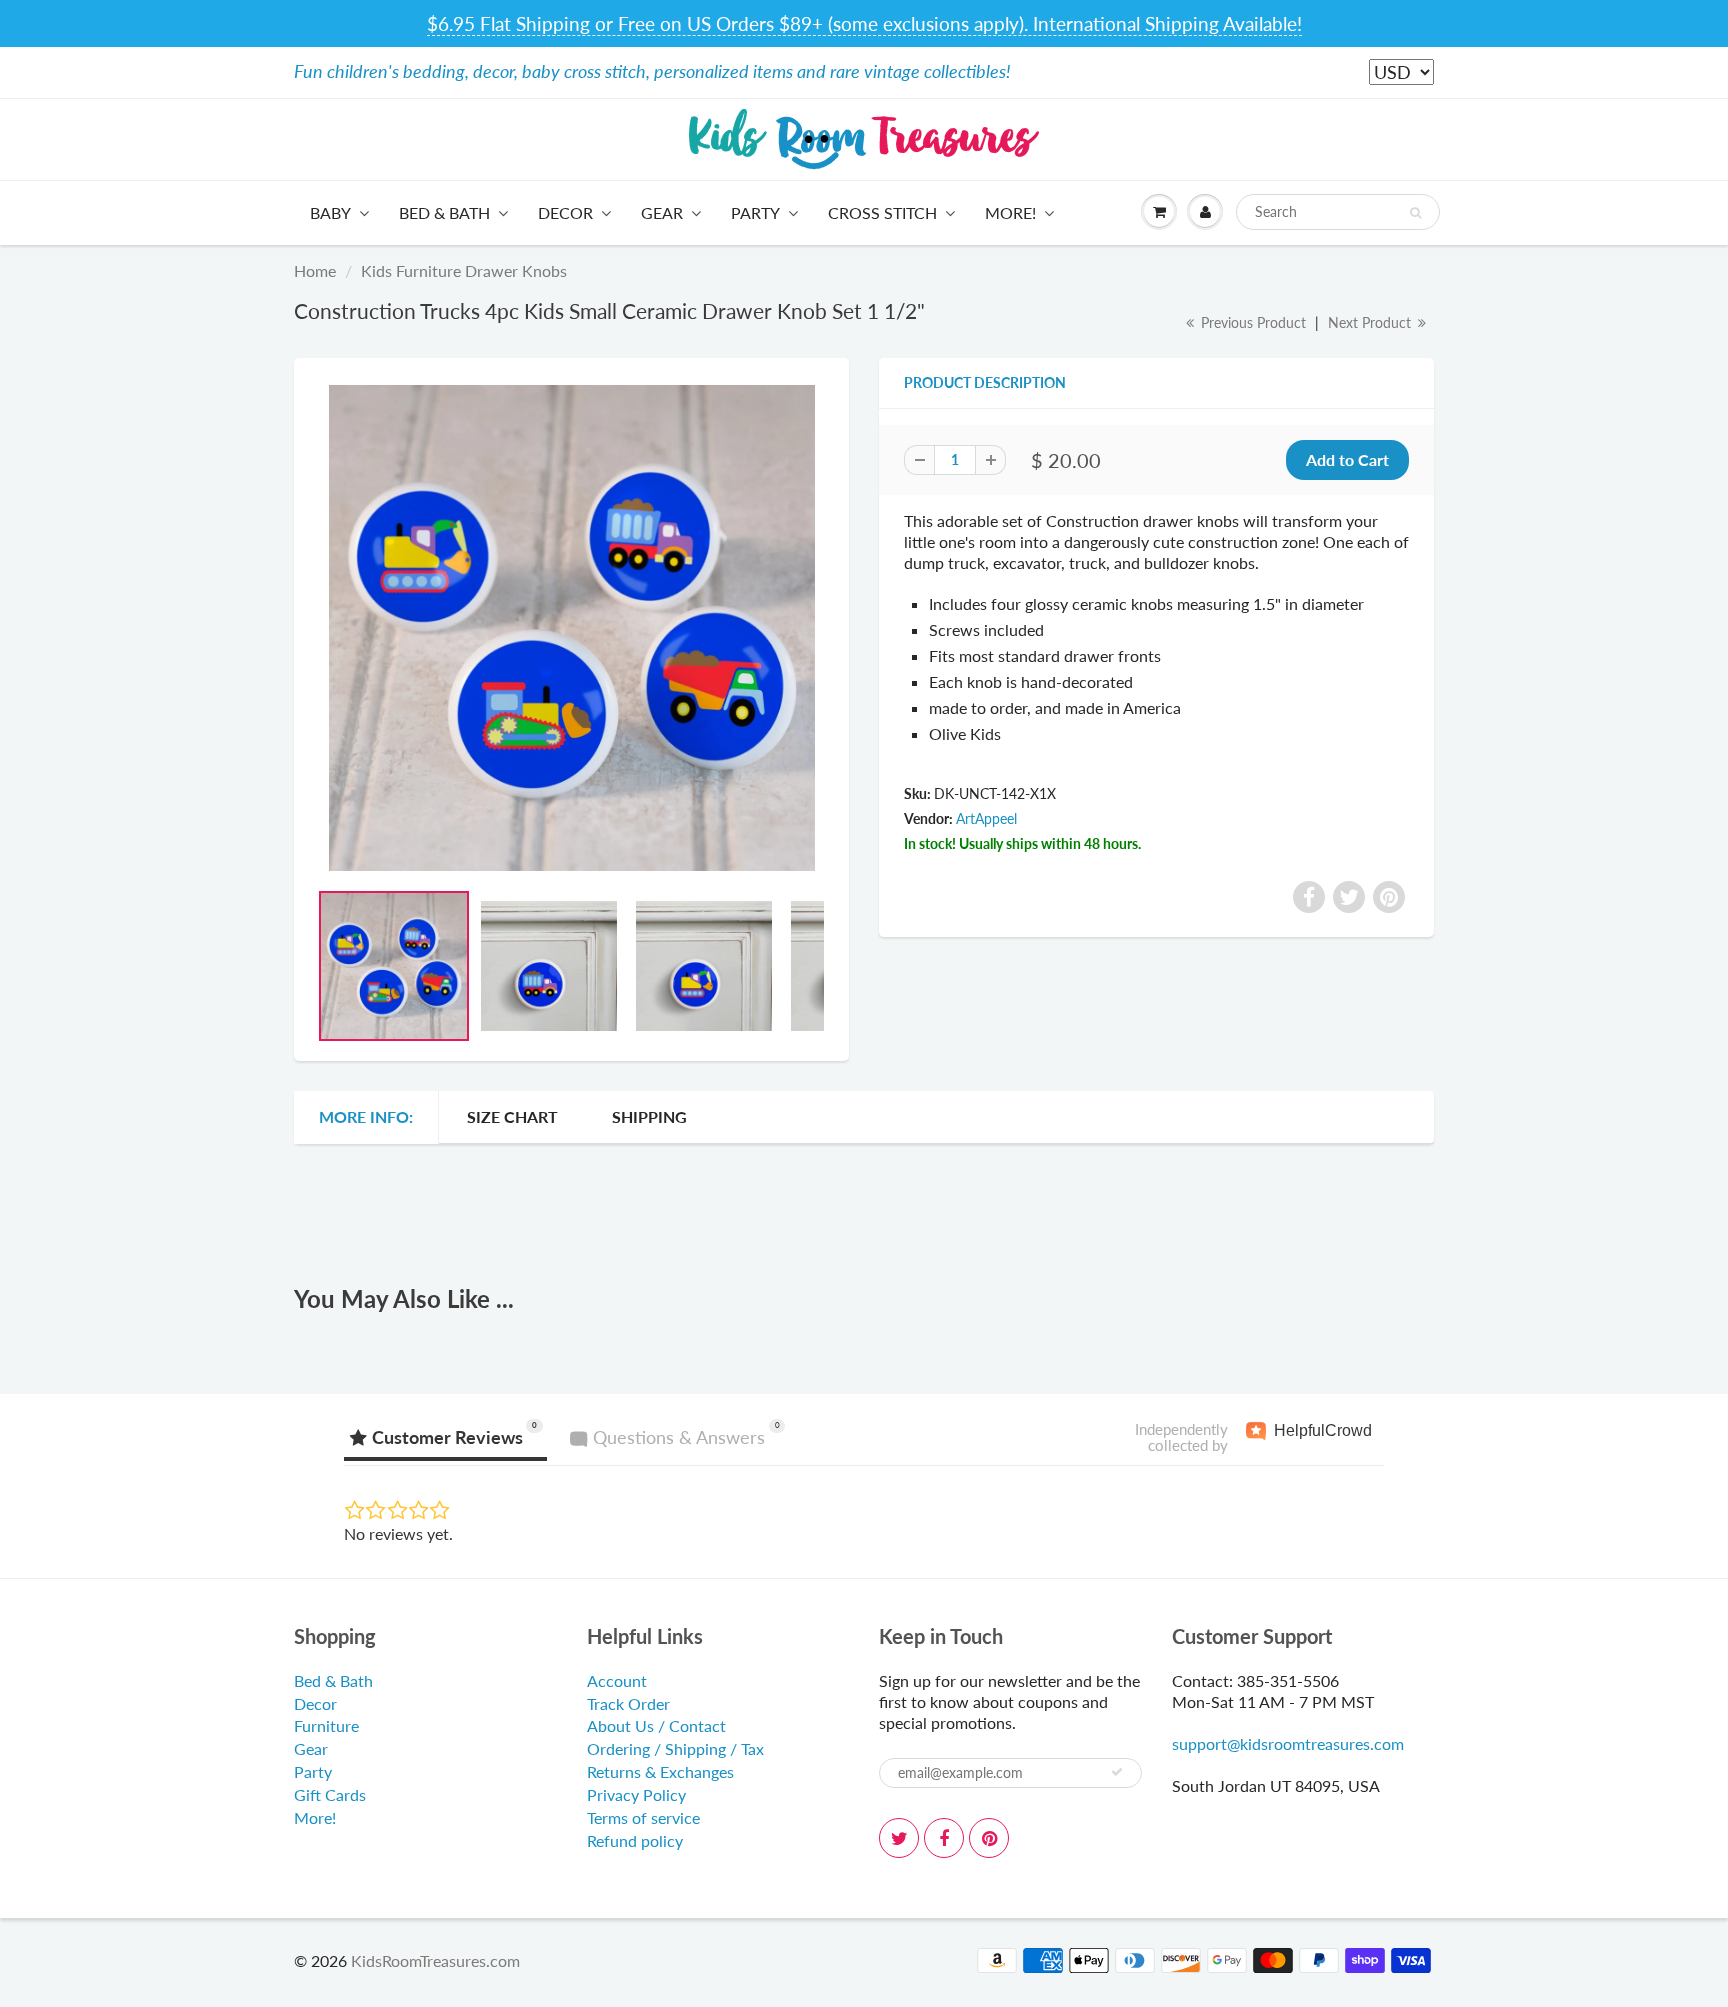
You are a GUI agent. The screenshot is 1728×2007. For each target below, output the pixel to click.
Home (315, 270)
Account (617, 1680)
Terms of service (643, 1817)
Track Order (628, 1703)
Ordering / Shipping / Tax (675, 1748)
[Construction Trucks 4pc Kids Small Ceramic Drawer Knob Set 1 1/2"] (571, 628)
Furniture (326, 1725)
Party (755, 212)
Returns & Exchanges (660, 1771)
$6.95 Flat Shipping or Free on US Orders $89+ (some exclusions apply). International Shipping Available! (864, 23)
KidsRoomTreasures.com (435, 1960)
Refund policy (635, 1840)
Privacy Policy (636, 1794)
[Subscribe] (1117, 1772)
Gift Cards (330, 1794)
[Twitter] (899, 1838)
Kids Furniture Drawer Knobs (464, 270)
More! (1010, 212)
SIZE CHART (512, 1116)
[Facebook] (944, 1838)
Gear (662, 212)
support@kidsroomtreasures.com (1288, 1743)
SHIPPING (649, 1116)
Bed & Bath (444, 212)
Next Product (1371, 322)
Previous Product (1251, 322)
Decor (565, 212)
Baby (330, 212)
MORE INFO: (366, 1116)
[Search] (1415, 213)
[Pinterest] (989, 1838)
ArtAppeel (986, 818)
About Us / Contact (656, 1725)
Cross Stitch (882, 212)
